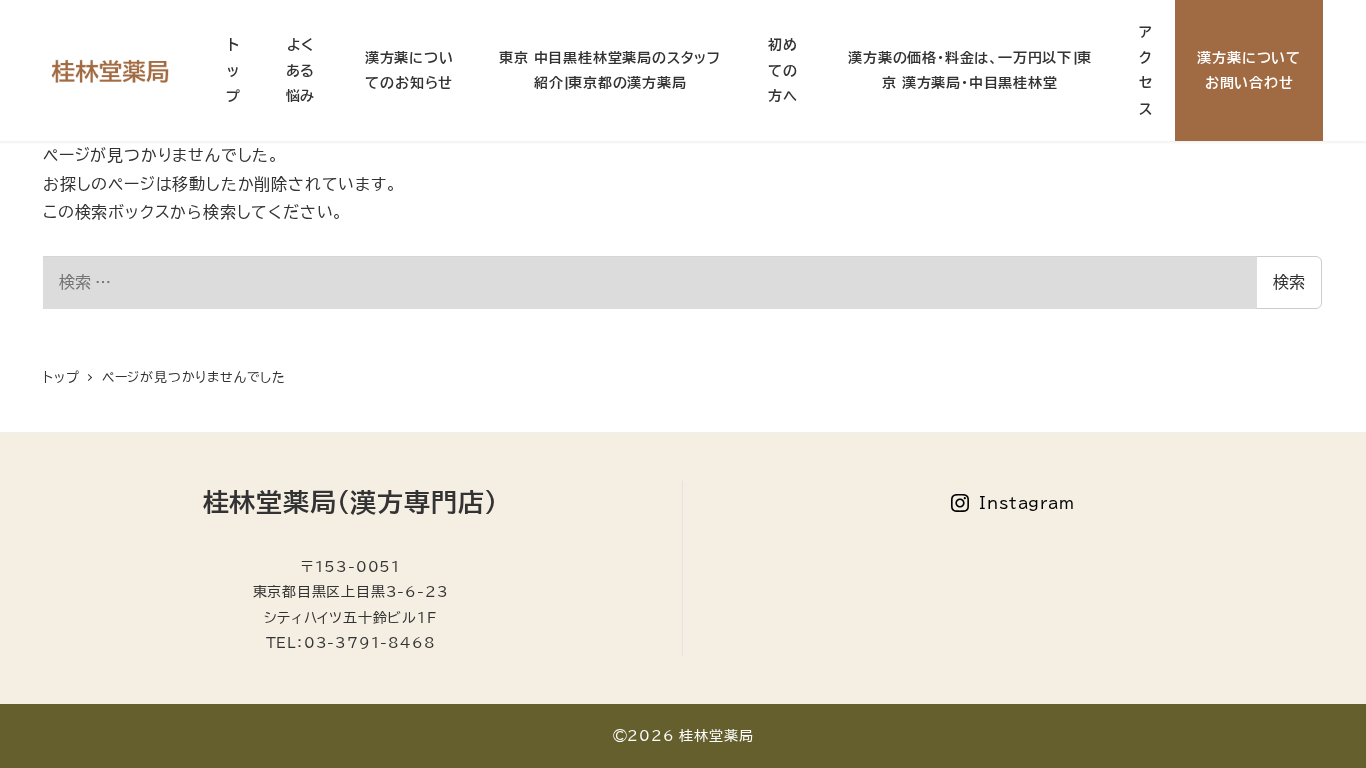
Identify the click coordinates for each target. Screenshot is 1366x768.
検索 (1289, 282)
